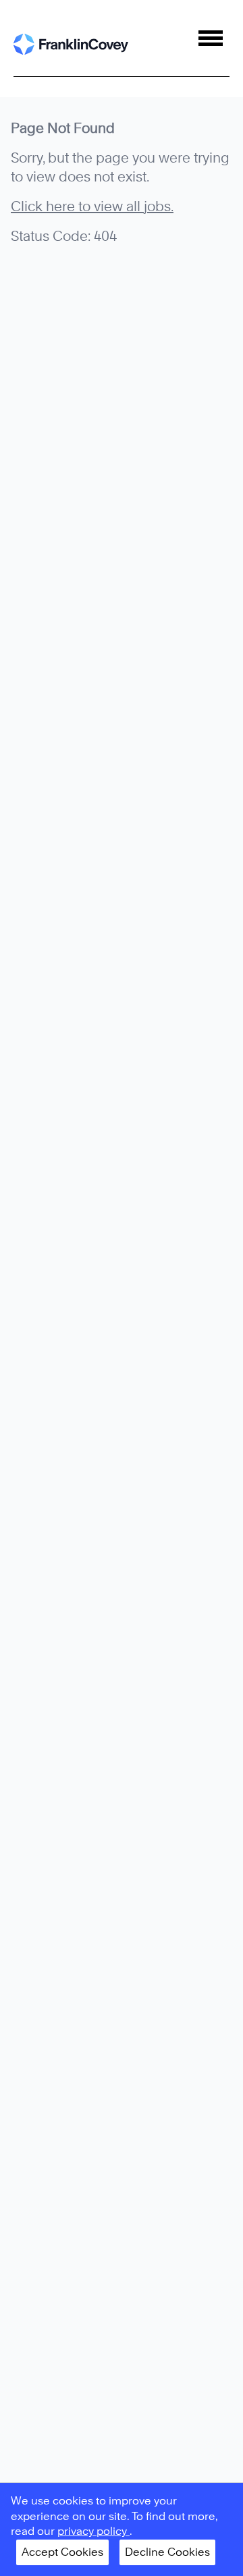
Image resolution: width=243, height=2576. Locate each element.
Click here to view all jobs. (92, 206)
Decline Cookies (167, 2552)
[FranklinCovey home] (71, 44)
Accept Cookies (62, 2552)
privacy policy (93, 2531)
